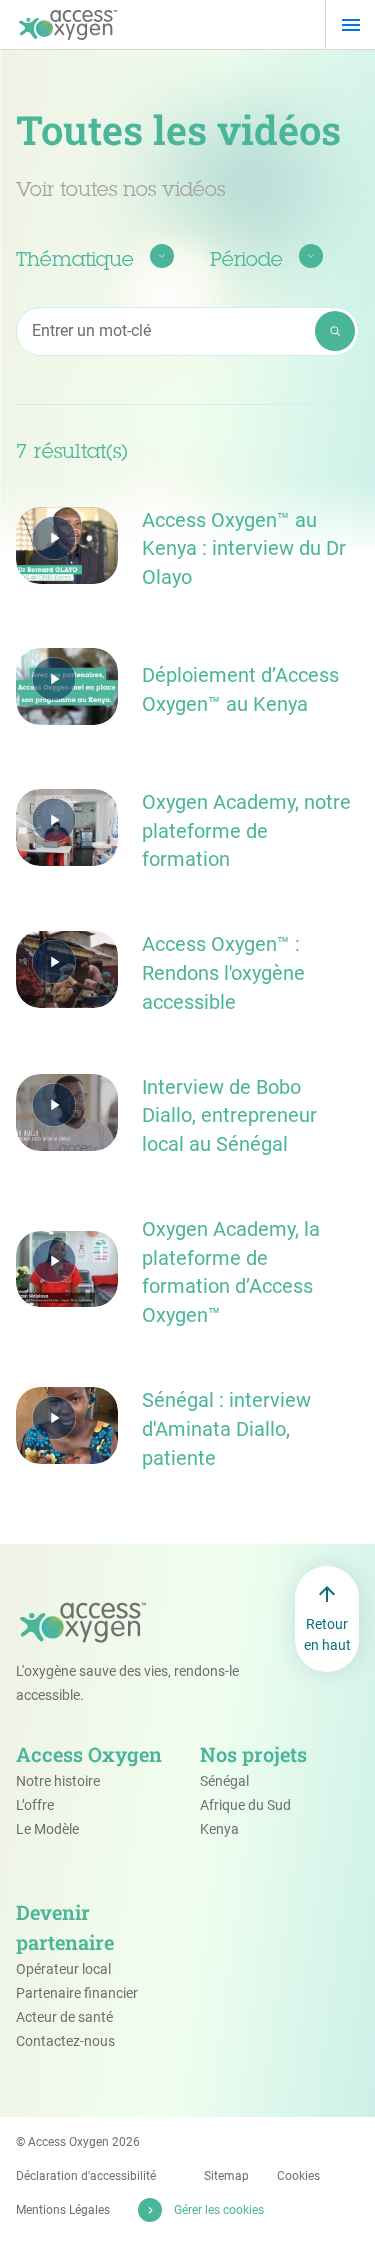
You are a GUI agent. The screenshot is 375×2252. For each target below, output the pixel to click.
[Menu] (350, 25)
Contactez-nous (65, 2041)
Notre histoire (58, 1781)
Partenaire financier (77, 1993)
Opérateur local (63, 1969)
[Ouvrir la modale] (67, 545)
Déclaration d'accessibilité (86, 2176)
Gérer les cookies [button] (219, 2210)
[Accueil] (68, 25)
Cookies (298, 2176)
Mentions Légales (63, 2210)
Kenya (219, 1829)
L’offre (35, 1805)
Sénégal (224, 1781)
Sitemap (226, 2176)
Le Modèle (47, 1829)
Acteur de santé (64, 2017)
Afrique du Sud (245, 1805)
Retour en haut (327, 1634)
